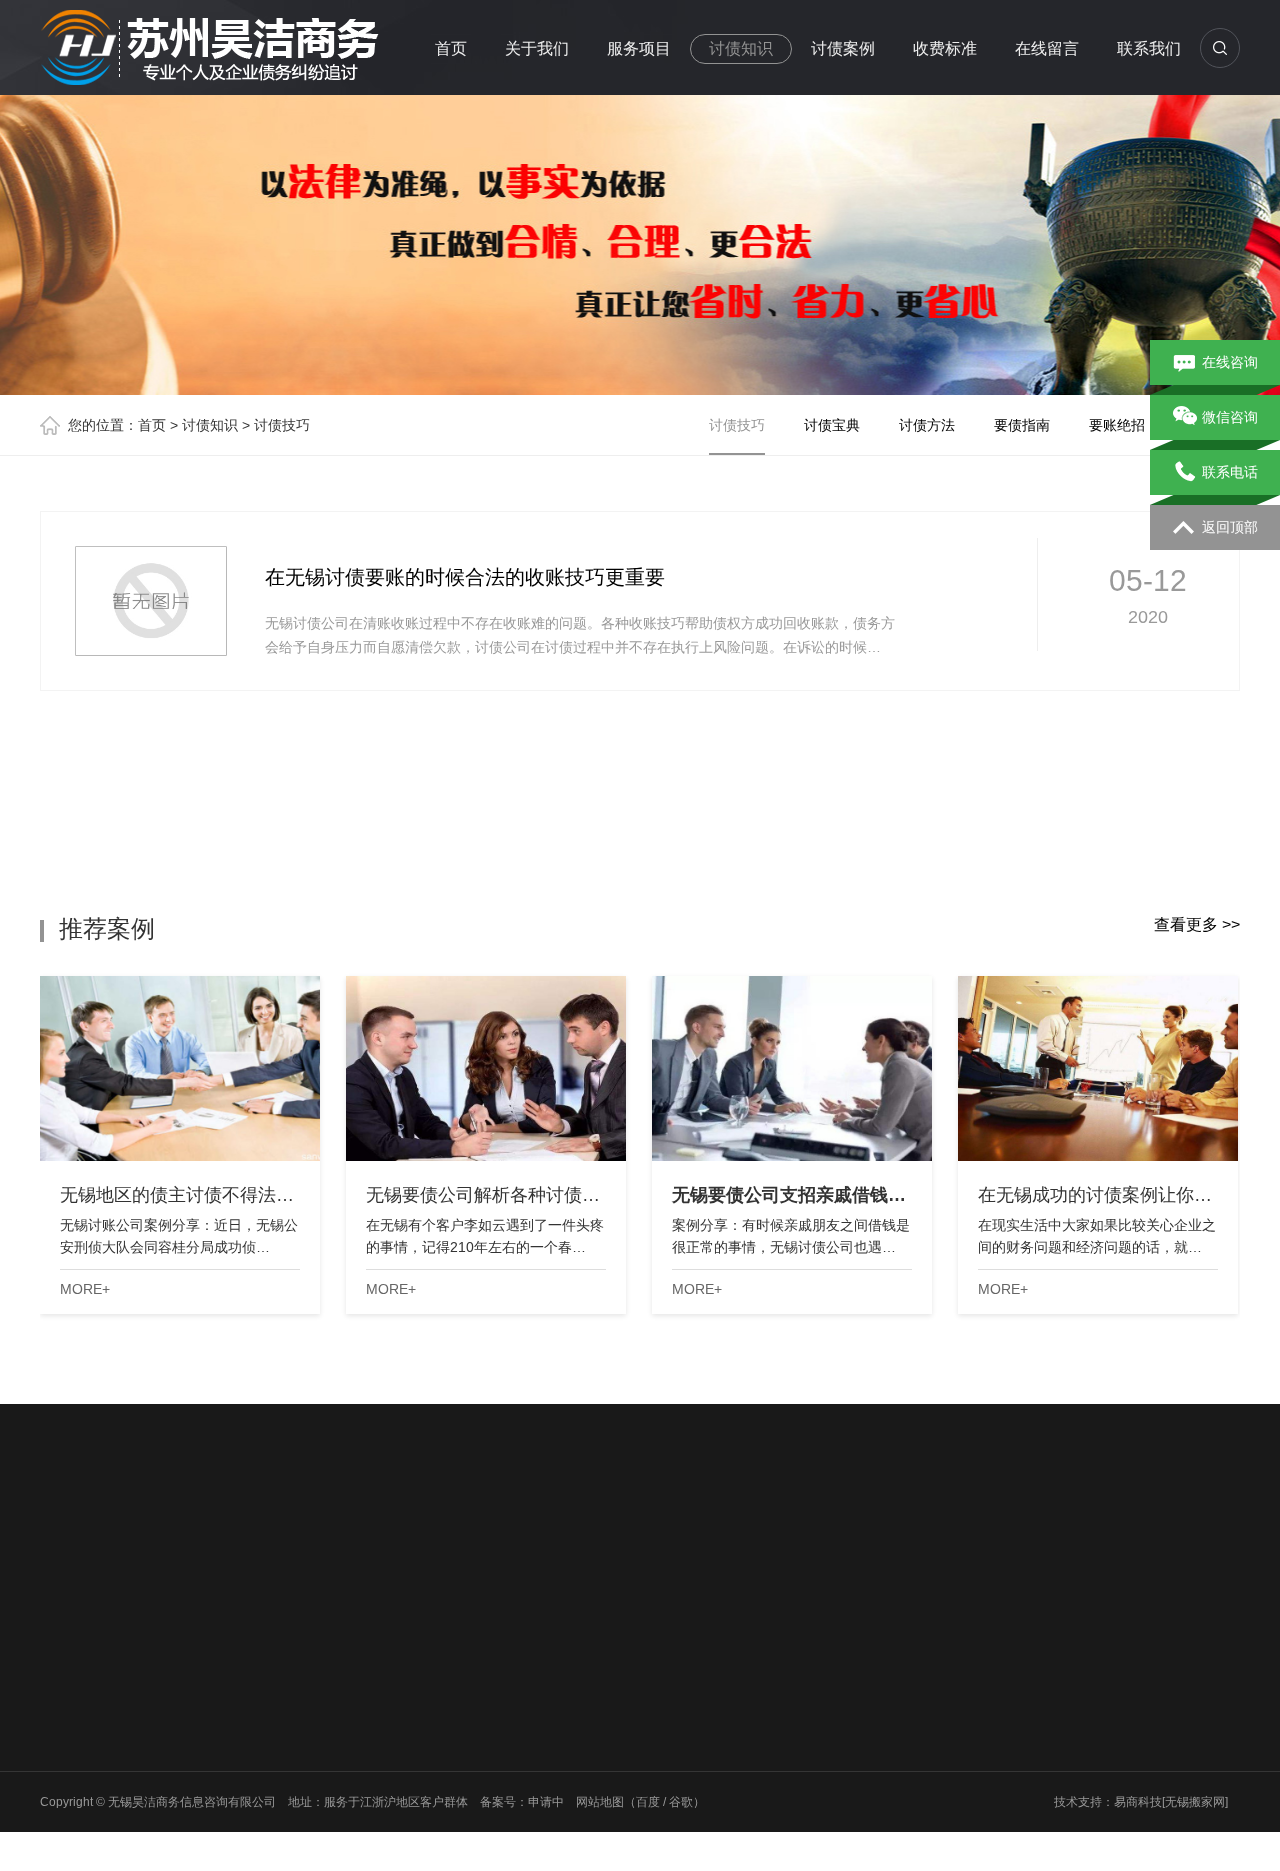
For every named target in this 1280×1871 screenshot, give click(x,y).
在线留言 (1047, 48)
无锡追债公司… (529, 1740)
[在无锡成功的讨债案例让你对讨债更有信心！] (1098, 1068)
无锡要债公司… (529, 1714)
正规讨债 (64, 1740)
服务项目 (639, 48)
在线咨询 (1230, 362)
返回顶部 (1230, 527)
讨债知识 (741, 48)
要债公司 (213, 1714)
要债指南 (1022, 425)
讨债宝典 (832, 425)
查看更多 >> (1197, 924)
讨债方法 (927, 425)
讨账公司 (213, 1766)
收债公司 (213, 1818)
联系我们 (1149, 48)
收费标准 (945, 48)
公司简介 (64, 1688)
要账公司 (213, 1792)
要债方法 (362, 1818)
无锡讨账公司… (529, 1766)
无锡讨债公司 (264, 1548)
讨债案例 (843, 48)
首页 (451, 48)
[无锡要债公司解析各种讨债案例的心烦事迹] (486, 1068)
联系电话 (1230, 472)
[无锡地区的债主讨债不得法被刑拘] (180, 1068)
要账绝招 (1117, 425)
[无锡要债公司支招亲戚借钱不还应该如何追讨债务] (792, 1068)
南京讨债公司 (418, 1548)
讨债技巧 (282, 425)
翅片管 (341, 1548)
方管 (488, 1548)
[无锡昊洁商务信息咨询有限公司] (210, 44)
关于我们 (537, 48)
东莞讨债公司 (166, 1548)
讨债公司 (213, 1688)
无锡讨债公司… (529, 1688)
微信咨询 (1230, 417)
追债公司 (213, 1740)
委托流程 (64, 1714)
